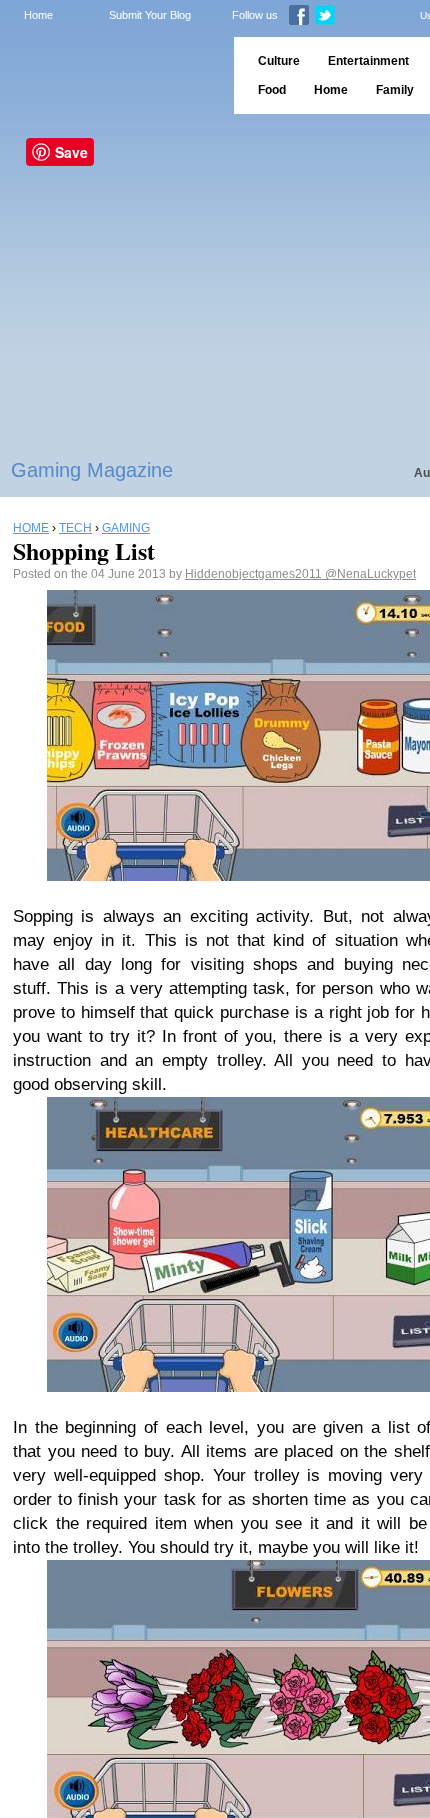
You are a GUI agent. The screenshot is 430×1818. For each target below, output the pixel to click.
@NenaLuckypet (370, 574)
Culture (279, 61)
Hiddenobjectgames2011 (255, 574)
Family (395, 90)
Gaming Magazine (92, 470)
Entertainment (368, 61)
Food (272, 90)
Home (38, 15)
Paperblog (110, 75)
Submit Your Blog (150, 15)
